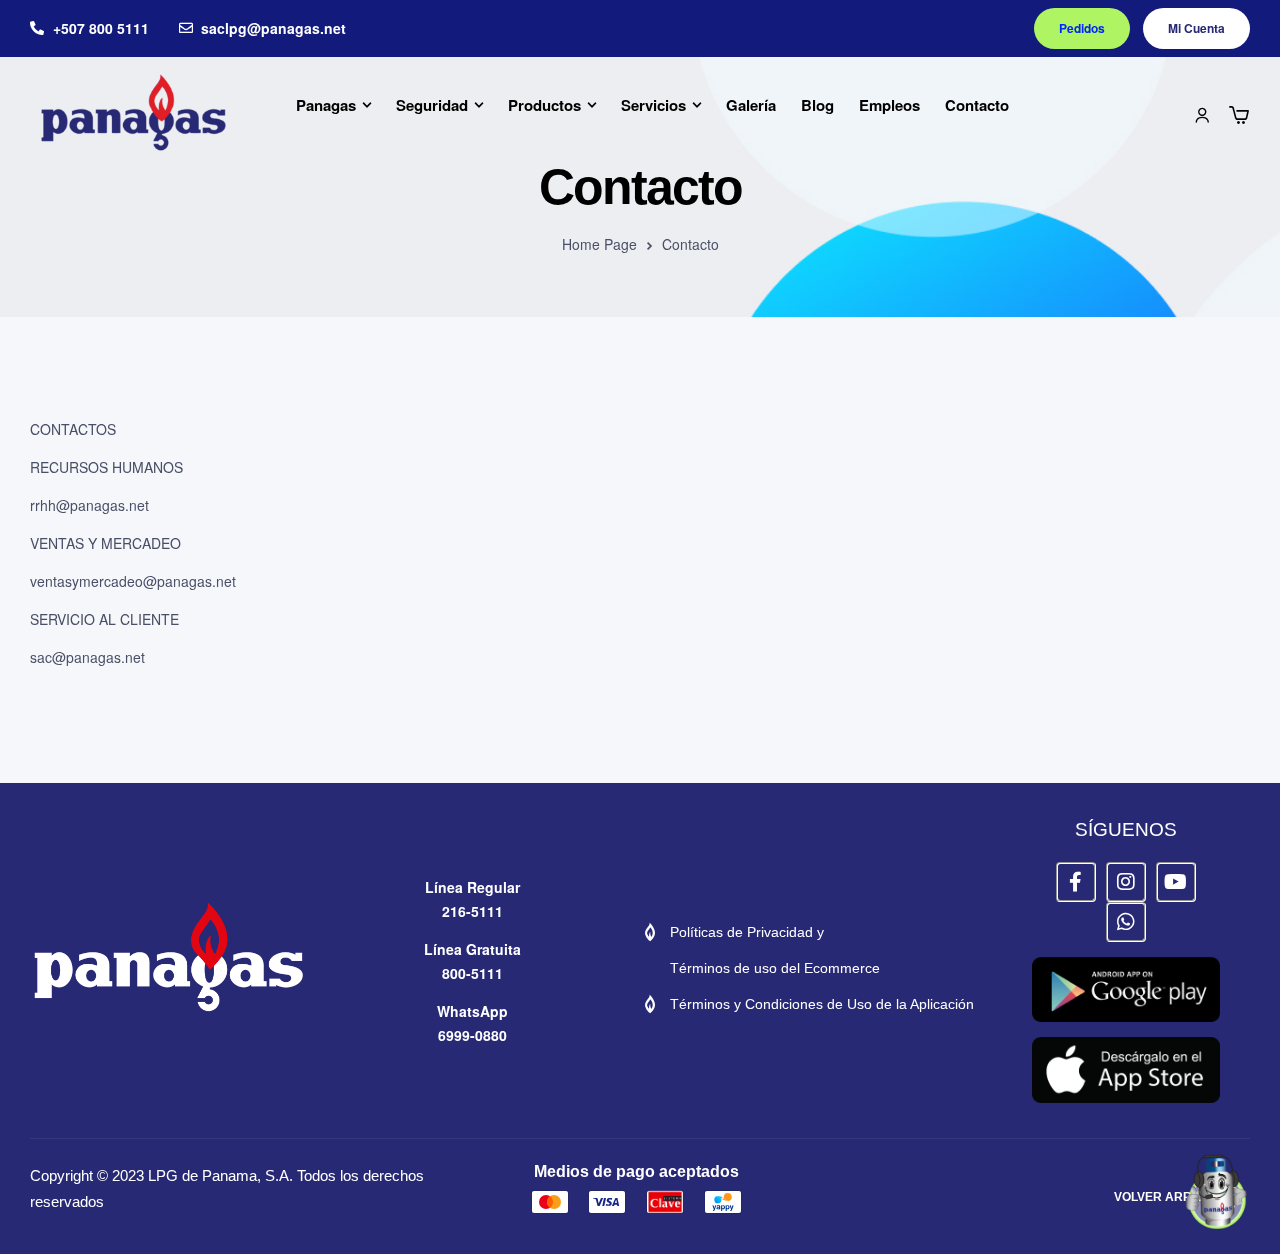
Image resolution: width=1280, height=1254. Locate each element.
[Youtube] (1176, 882)
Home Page (599, 244)
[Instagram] (1126, 882)
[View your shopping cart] (1239, 115)
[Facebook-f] (1076, 882)
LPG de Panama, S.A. (220, 1175)
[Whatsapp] (1126, 922)
